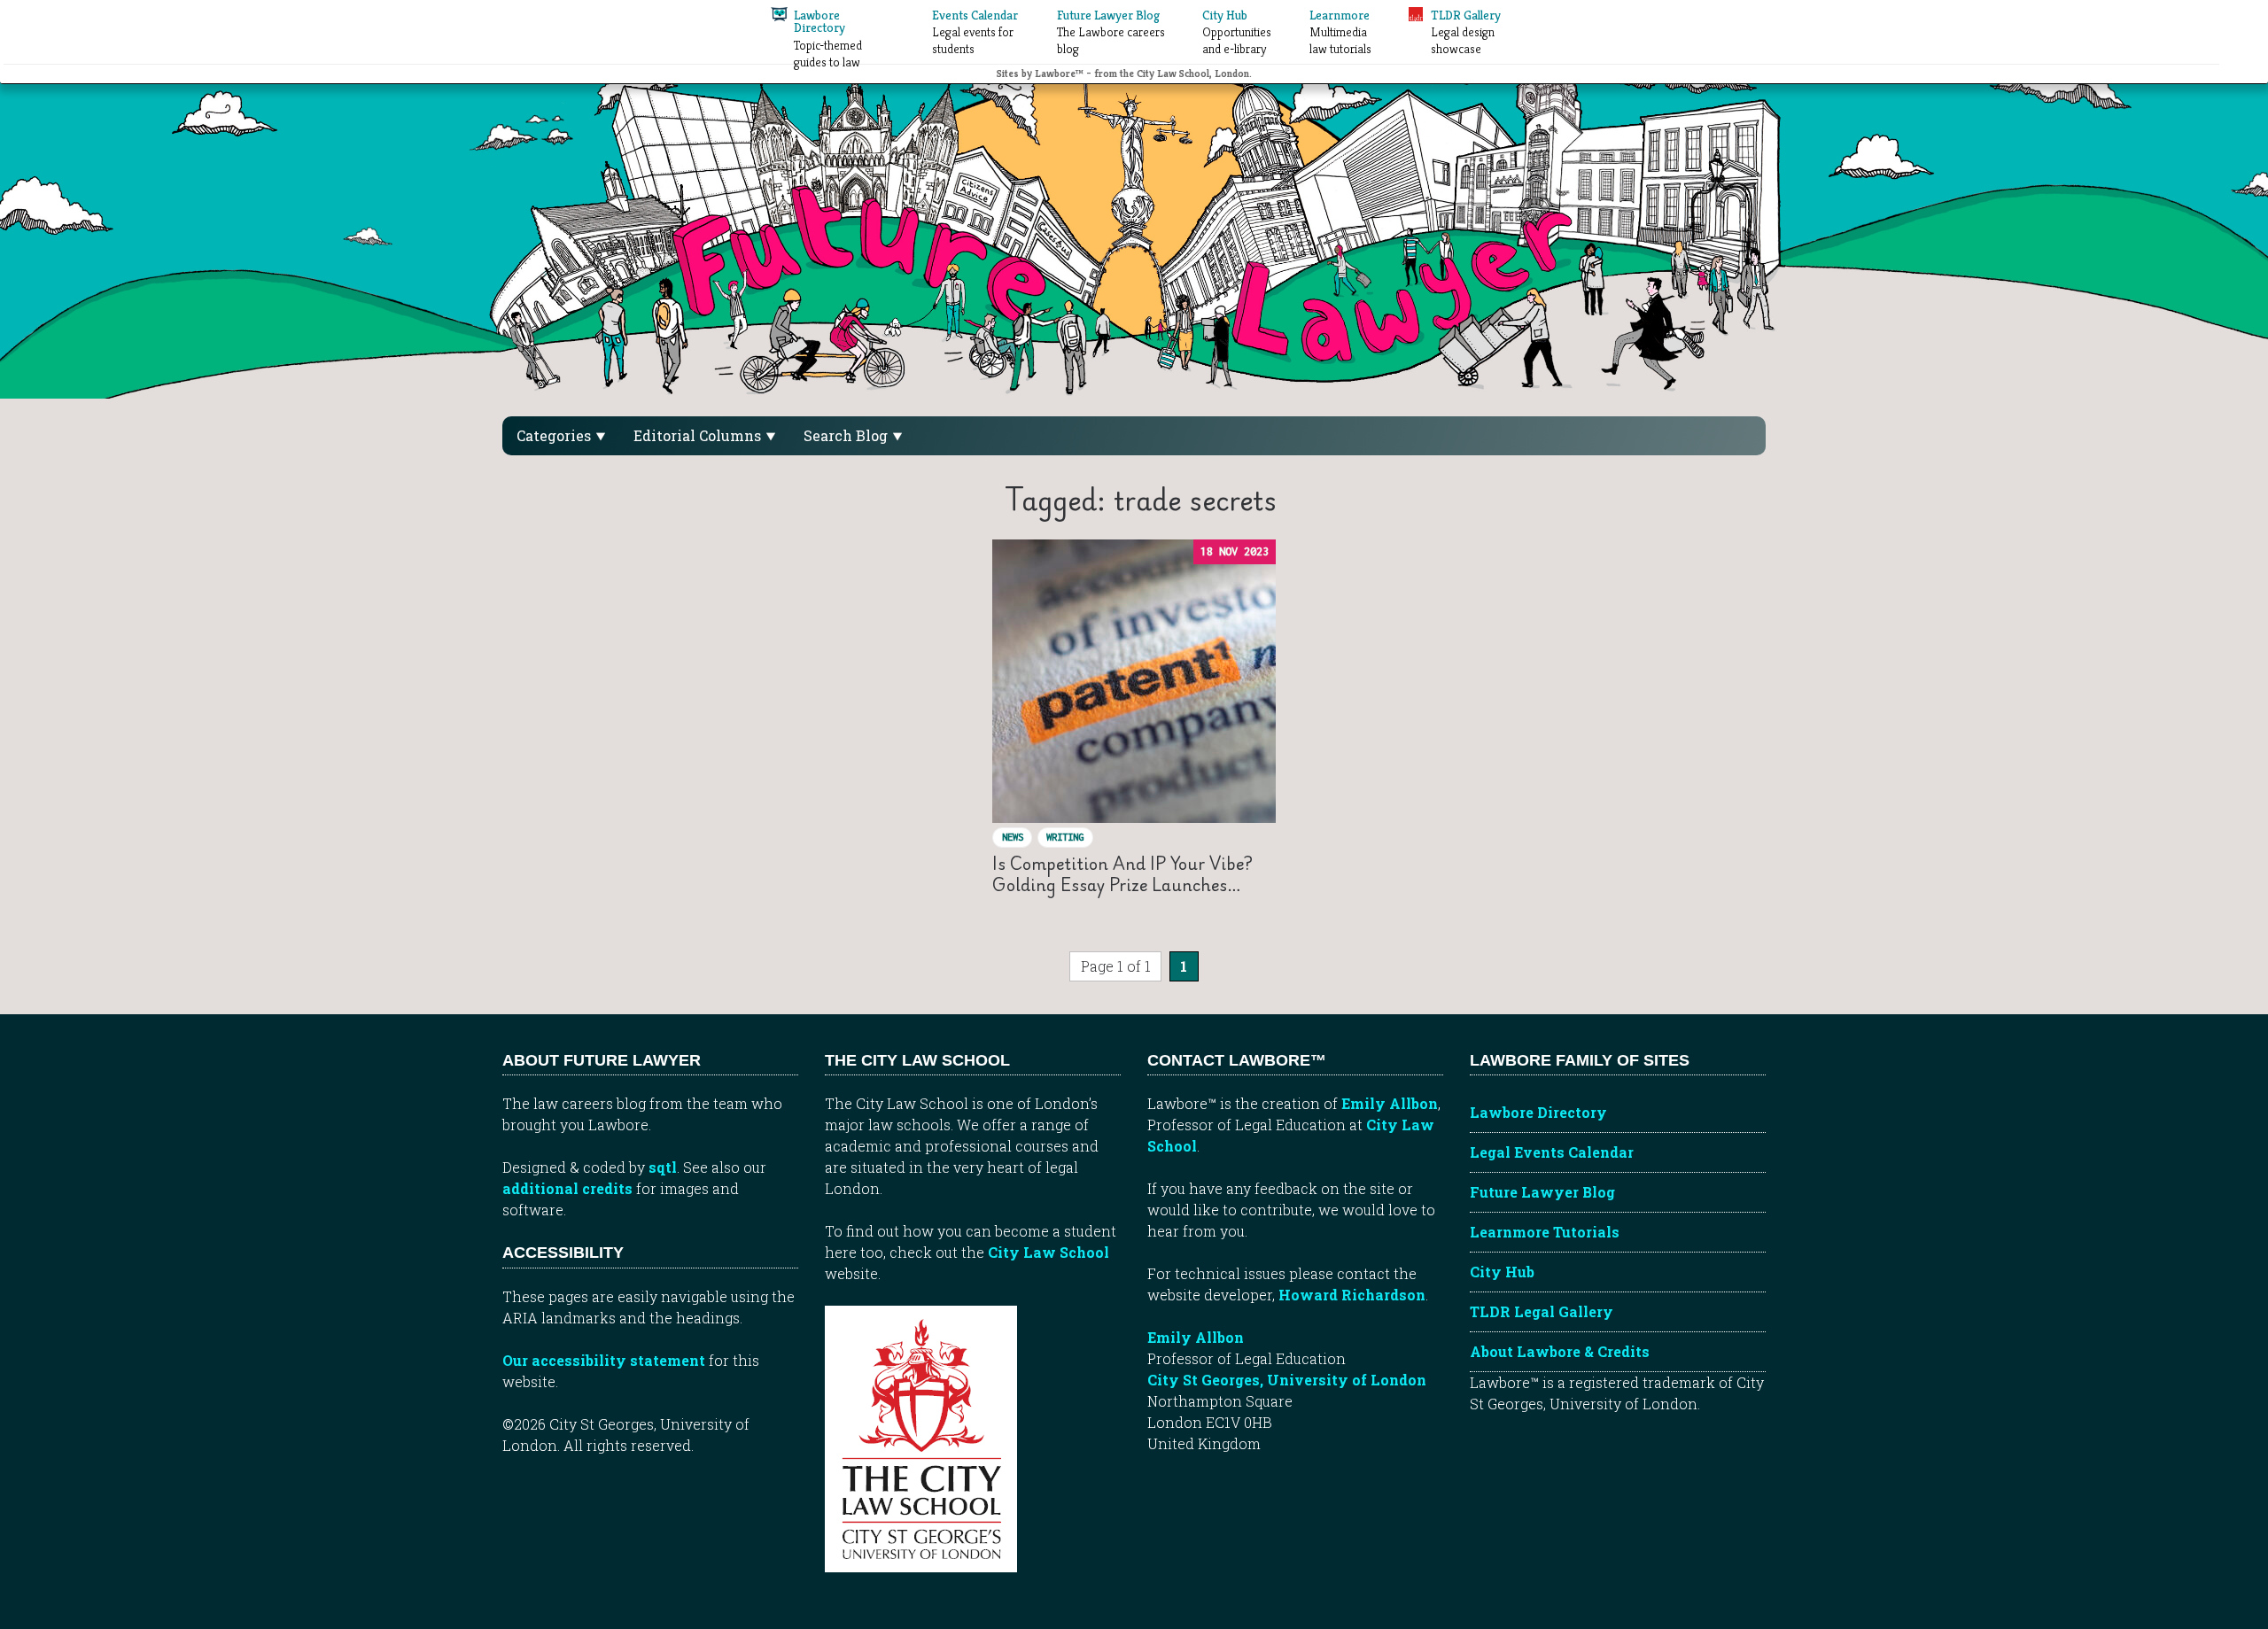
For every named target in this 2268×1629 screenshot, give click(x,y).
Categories (555, 435)
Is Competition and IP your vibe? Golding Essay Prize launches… (1122, 874)
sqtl (663, 1167)
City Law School (1049, 1252)
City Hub (1502, 1272)
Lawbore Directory (1538, 1112)
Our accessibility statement (604, 1360)
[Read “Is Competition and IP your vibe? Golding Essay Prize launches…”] (1134, 681)
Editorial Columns (699, 435)
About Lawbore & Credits (1560, 1351)
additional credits (567, 1188)
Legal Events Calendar (1552, 1152)
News (1013, 837)
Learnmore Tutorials (1545, 1232)
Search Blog (847, 435)
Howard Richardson (1352, 1295)
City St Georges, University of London (1287, 1380)
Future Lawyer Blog (1542, 1192)
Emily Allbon (1390, 1103)
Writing (1065, 837)
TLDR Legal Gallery (1542, 1311)
